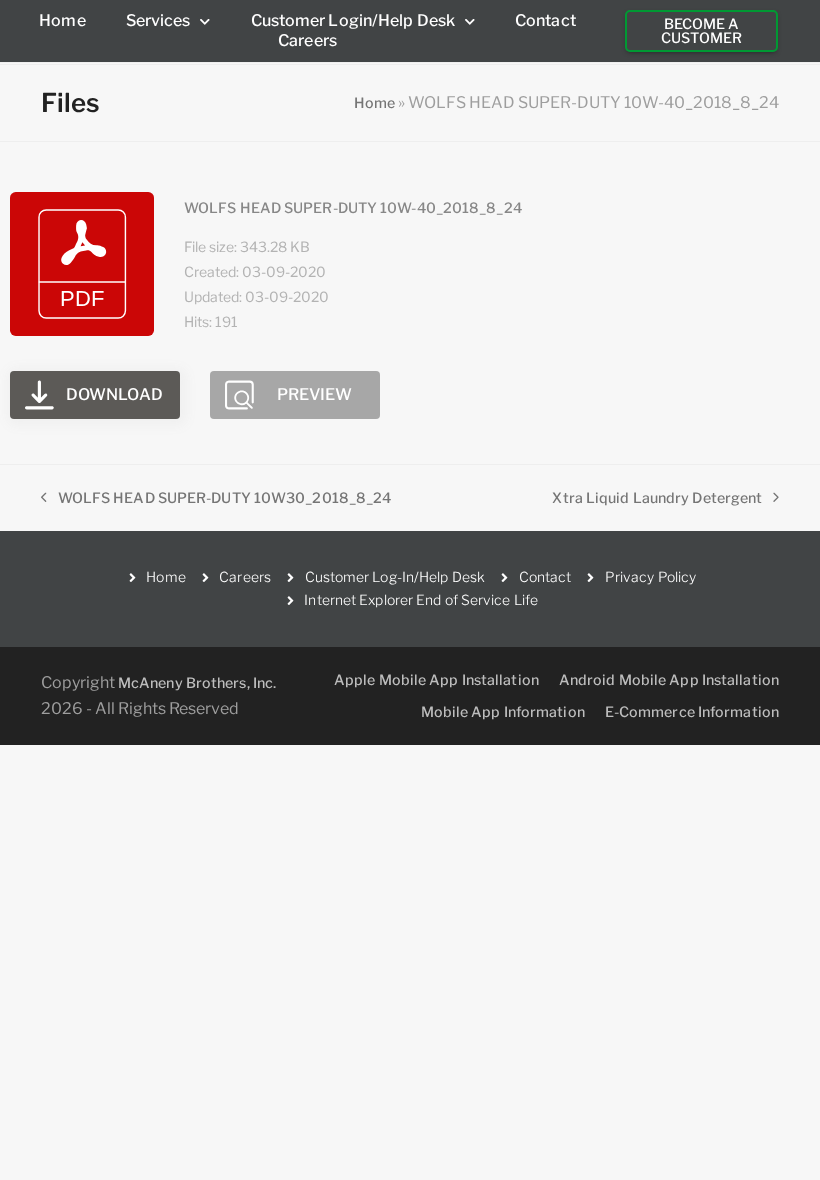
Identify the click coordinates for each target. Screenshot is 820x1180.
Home (62, 20)
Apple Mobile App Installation (436, 679)
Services (158, 20)
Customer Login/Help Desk (353, 20)
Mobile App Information (503, 711)
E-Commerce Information (692, 711)
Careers (307, 40)
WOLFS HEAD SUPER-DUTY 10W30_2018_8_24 (216, 496)
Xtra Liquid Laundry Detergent (657, 496)
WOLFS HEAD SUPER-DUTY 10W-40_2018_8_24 (353, 207)
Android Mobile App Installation (669, 679)
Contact (545, 20)
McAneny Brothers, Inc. (197, 682)
